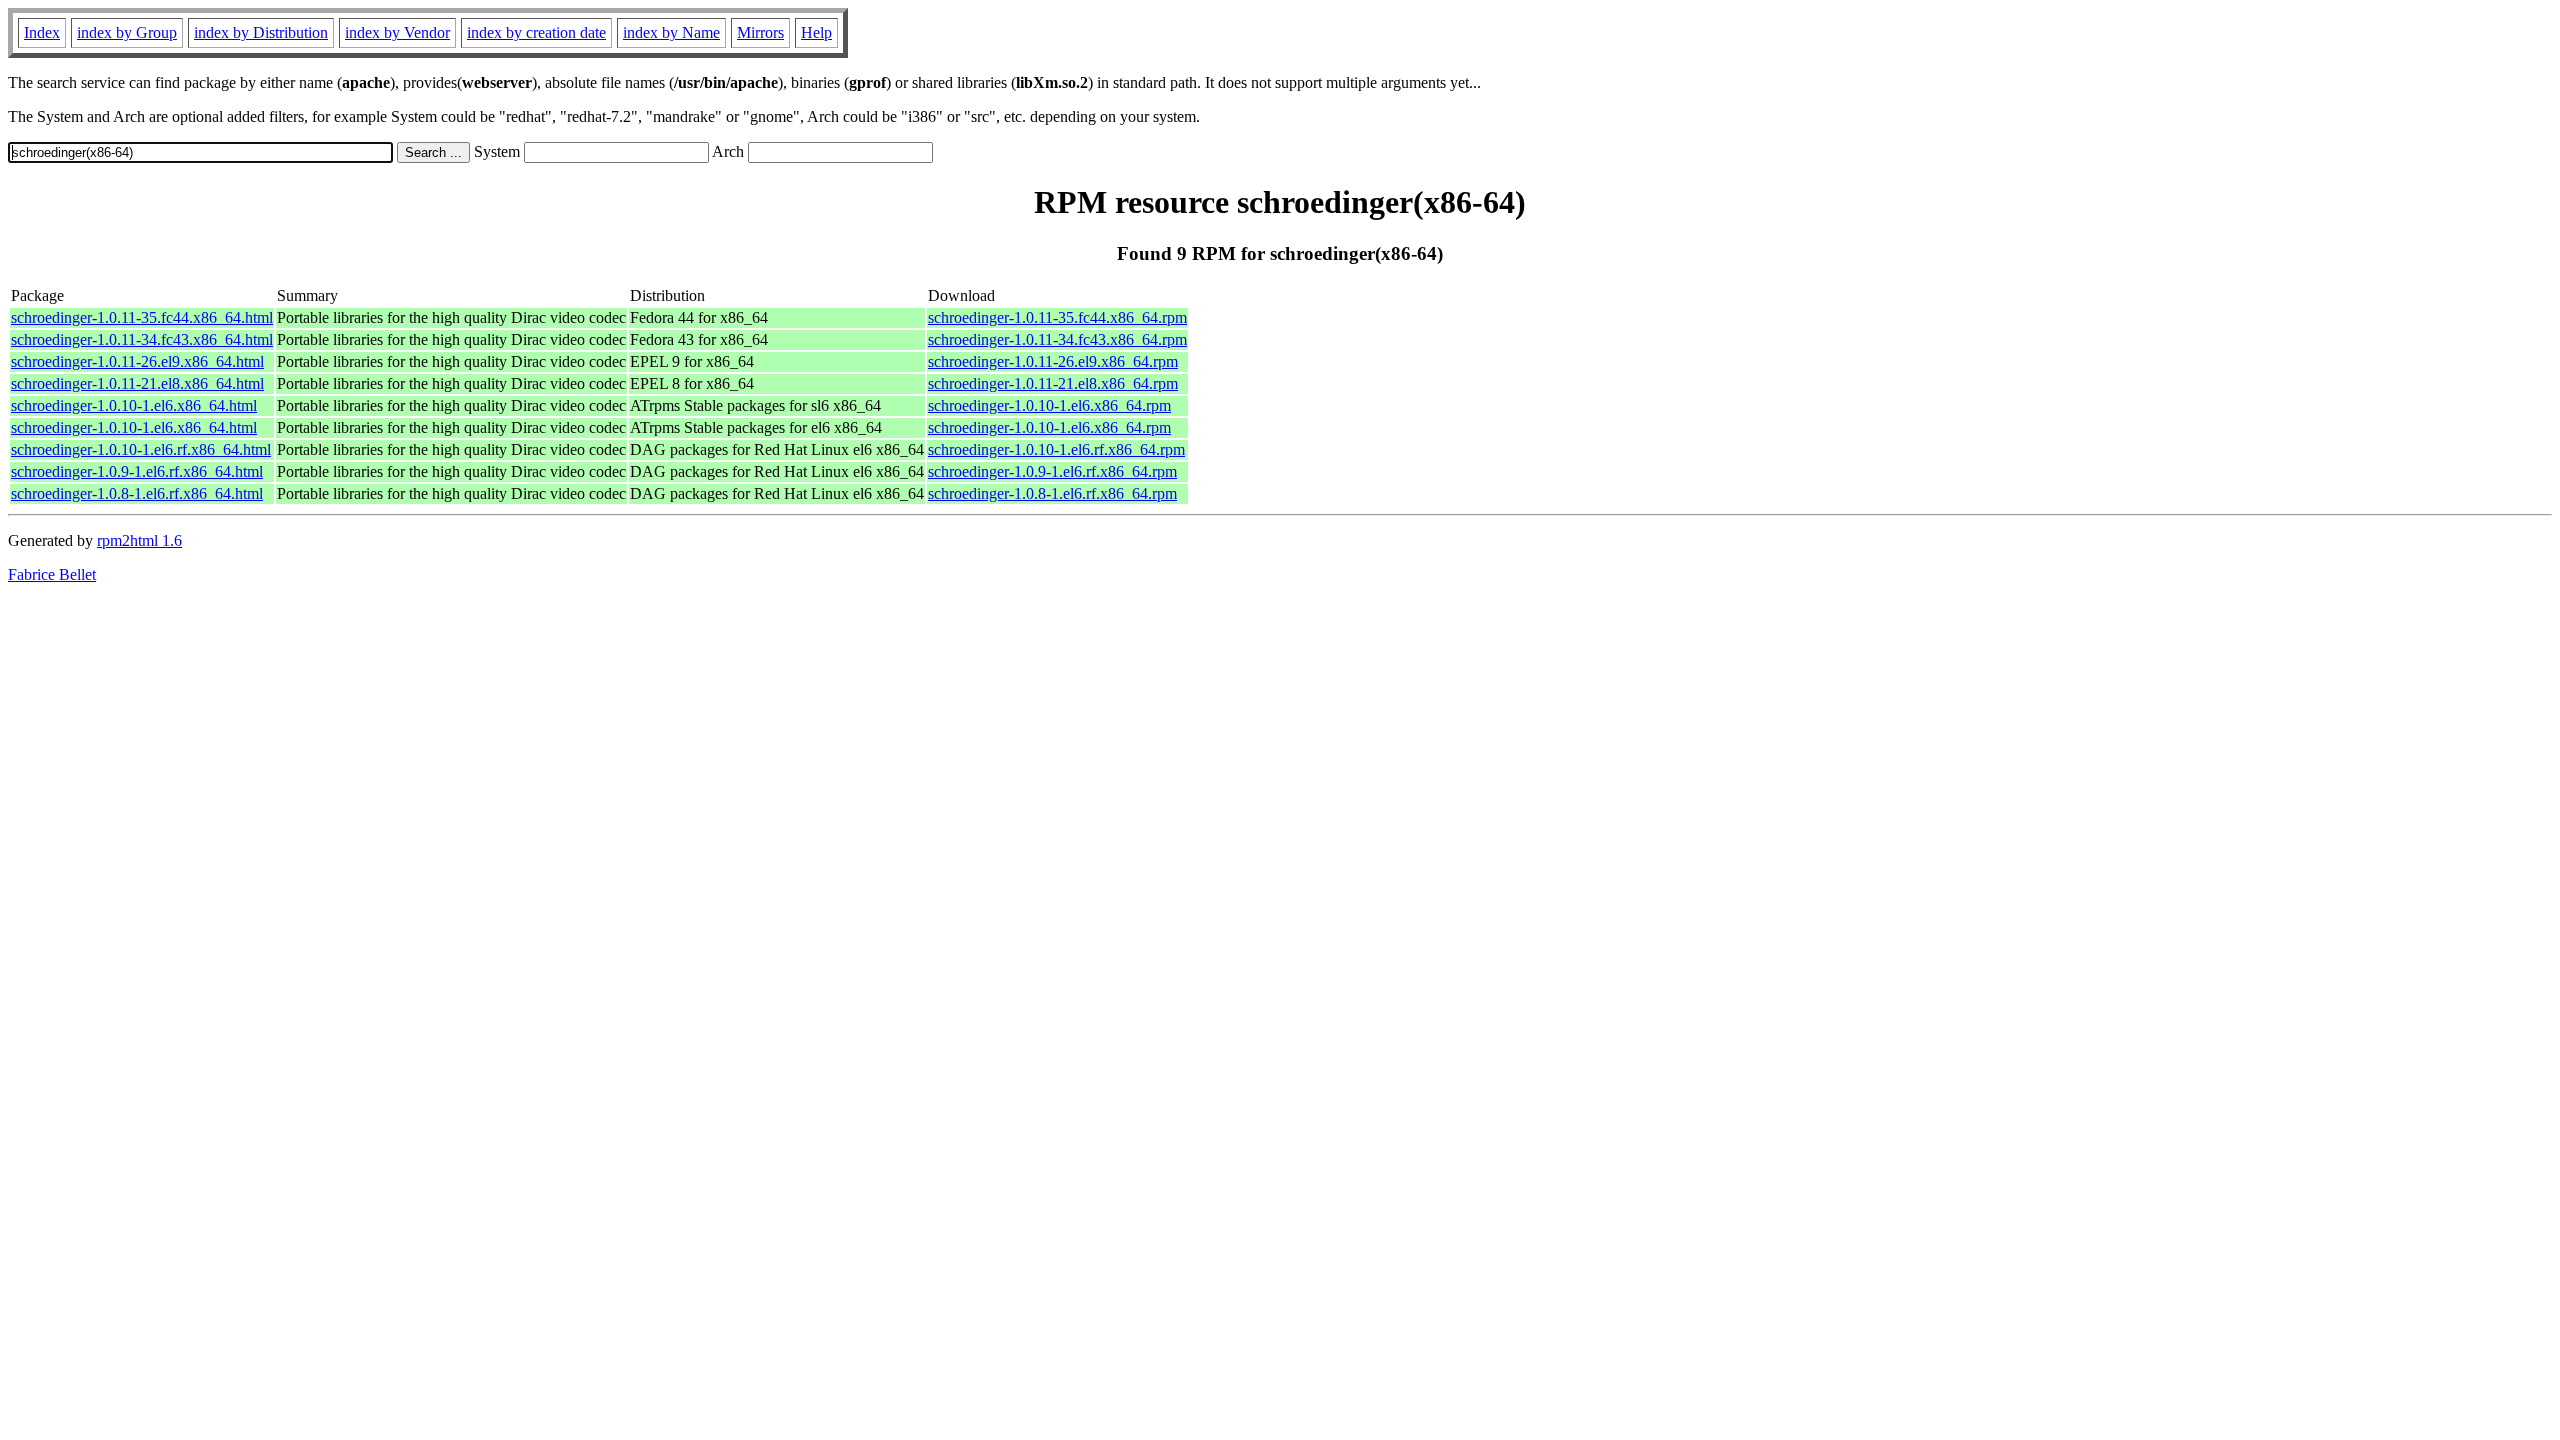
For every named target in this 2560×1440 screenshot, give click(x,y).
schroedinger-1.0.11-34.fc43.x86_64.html (142, 339)
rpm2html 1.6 (139, 540)
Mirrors (760, 32)
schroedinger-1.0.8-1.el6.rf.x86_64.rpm (1052, 493)
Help (816, 32)
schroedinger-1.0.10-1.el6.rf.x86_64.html (141, 449)
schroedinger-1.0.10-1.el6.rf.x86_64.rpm (1056, 449)
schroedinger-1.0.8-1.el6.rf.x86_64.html (137, 493)
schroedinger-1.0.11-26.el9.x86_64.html (137, 361)
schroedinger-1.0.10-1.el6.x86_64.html (134, 405)
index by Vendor (397, 32)
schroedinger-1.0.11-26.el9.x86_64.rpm (1053, 361)
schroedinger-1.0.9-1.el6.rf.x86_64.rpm (1052, 471)
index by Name (671, 32)
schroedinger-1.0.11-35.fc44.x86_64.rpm (1057, 317)
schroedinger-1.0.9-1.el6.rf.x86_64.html (137, 471)
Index (42, 32)
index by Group (127, 32)
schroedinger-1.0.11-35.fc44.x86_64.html (142, 317)
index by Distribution (261, 32)
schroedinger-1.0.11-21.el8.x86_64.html (137, 383)
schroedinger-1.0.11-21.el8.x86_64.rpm (1053, 383)
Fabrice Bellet (52, 574)
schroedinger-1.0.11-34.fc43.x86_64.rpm (1057, 339)
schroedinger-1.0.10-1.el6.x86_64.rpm (1049, 405)
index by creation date (536, 32)
